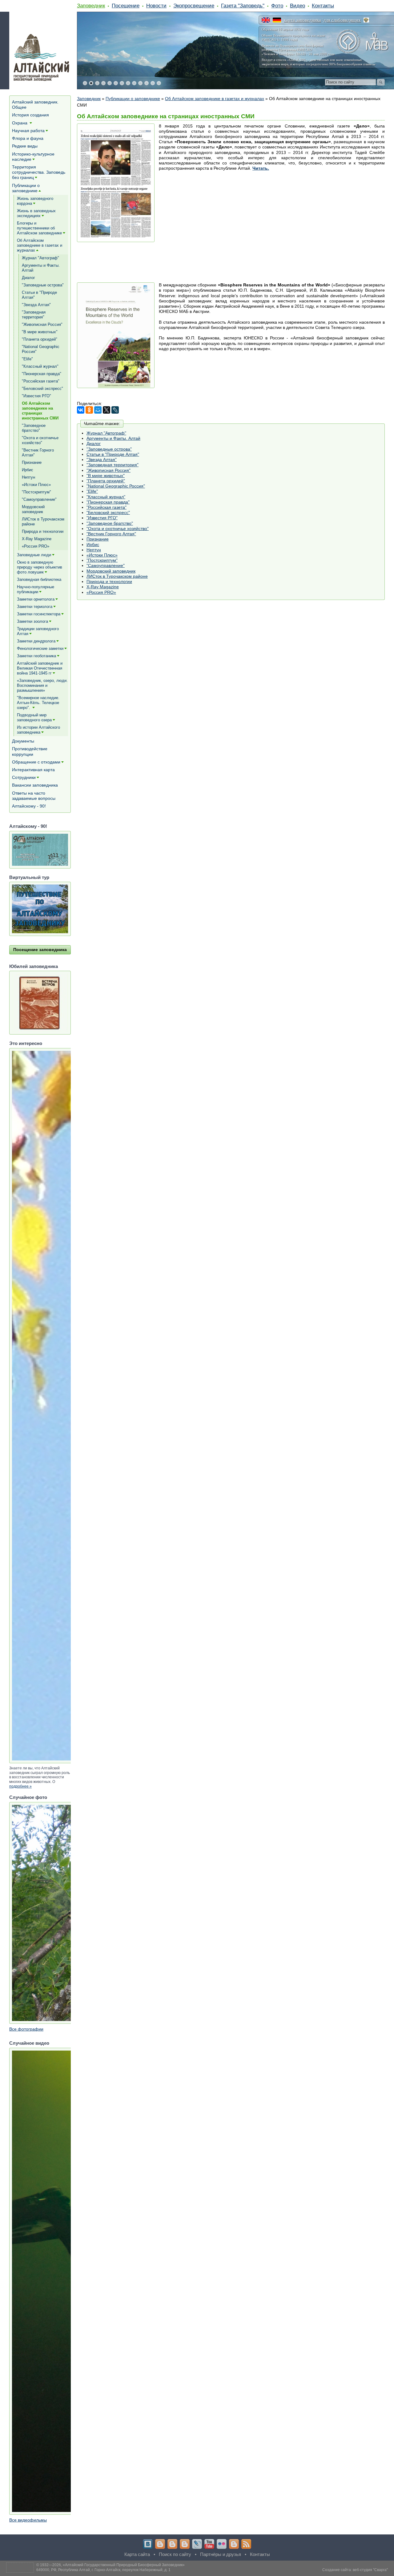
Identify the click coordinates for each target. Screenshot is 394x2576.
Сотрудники (24, 777)
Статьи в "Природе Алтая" (113, 454)
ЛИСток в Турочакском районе (117, 576)
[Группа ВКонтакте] (148, 2544)
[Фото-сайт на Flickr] (222, 2544)
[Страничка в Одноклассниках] (172, 2544)
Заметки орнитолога (36, 599)
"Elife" (92, 491)
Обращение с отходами (36, 762)
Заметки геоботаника (36, 656)
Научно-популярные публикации (36, 589)
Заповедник (91, 6)
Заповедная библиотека (39, 579)
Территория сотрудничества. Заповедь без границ (39, 172)
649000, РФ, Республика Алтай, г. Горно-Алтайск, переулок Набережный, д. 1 (103, 2570)
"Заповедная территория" (113, 465)
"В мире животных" (106, 476)
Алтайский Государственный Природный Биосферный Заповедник (124, 2565)
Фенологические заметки (40, 648)
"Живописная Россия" (109, 470)
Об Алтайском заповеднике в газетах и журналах (215, 99)
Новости (156, 6)
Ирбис (93, 545)
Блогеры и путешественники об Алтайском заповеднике (39, 228)
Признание (98, 539)
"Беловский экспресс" (108, 512)
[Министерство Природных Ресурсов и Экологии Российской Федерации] (366, 20)
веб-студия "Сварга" (370, 2570)
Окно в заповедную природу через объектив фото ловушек (40, 567)
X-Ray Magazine (103, 587)
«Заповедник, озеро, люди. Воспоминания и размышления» (42, 685)
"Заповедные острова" (109, 449)
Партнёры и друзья (221, 2554)
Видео (298, 6)
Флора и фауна (28, 138)
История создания (30, 115)
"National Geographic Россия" (116, 486)
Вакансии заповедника (35, 785)
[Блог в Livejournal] (197, 2544)
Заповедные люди (34, 555)
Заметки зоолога (32, 621)
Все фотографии (26, 2029)
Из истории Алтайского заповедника (38, 730)
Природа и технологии (109, 581)
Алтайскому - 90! (29, 806)
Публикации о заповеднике (133, 99)
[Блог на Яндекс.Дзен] (185, 2544)
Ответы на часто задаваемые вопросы (34, 796)
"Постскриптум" (102, 560)
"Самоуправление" (106, 565)
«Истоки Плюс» (102, 555)
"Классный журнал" (106, 497)
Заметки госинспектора (39, 614)
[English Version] (266, 20)
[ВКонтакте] (81, 410)
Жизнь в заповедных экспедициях (36, 213)
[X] (107, 410)
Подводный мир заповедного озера (34, 717)
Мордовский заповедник (111, 571)
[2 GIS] (234, 2544)
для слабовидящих (342, 20)
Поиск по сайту (175, 2554)
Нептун (94, 550)
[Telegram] (160, 2544)
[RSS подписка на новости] (246, 2544)
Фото (277, 6)
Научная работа (28, 131)
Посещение (126, 6)
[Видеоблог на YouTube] (209, 2544)
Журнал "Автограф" (106, 433)
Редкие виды (25, 146)
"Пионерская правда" (108, 502)
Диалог (94, 444)
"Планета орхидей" (106, 481)
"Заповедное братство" (110, 523)
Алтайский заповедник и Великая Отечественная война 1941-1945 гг (40, 668)
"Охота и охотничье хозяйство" (118, 529)
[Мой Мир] (98, 410)
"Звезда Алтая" (102, 460)
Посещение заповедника (40, 950)
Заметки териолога (35, 607)
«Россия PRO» (101, 592)
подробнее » (20, 1786)
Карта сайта (137, 2554)
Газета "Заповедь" (243, 6)
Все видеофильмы (28, 2520)
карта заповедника (302, 20)
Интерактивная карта (33, 770)
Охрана (20, 123)
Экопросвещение (194, 6)
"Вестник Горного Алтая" (111, 534)
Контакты (323, 6)
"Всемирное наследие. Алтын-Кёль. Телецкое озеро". (38, 703)
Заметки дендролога (36, 641)
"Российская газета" (107, 507)
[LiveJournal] (115, 410)
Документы (23, 741)
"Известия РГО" (102, 518)
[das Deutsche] (277, 20)
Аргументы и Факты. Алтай (113, 438)
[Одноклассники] (89, 410)
